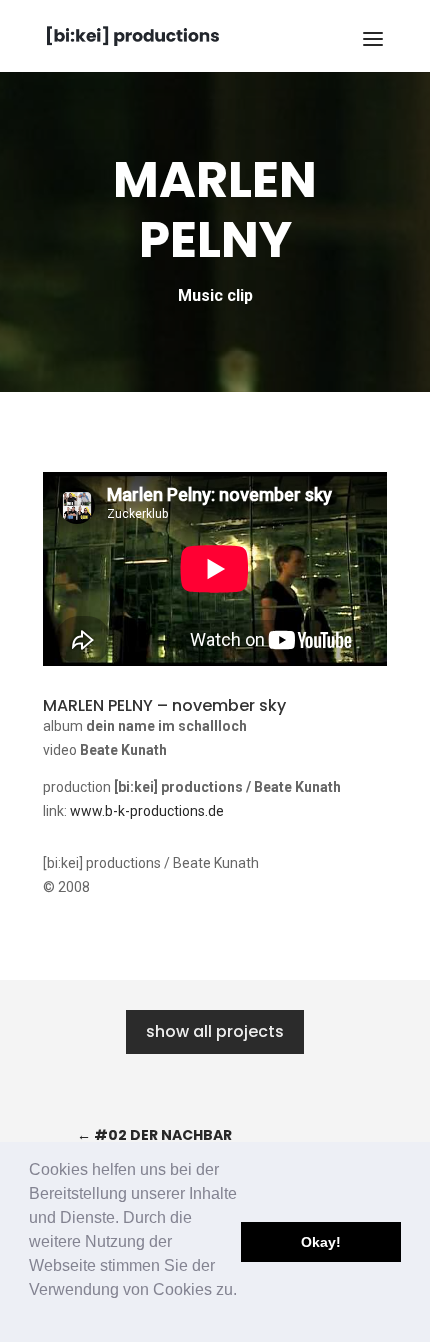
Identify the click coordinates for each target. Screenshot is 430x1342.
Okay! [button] (321, 1242)
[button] (32, 1316)
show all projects (215, 1031)
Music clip (215, 295)
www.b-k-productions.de (147, 811)
